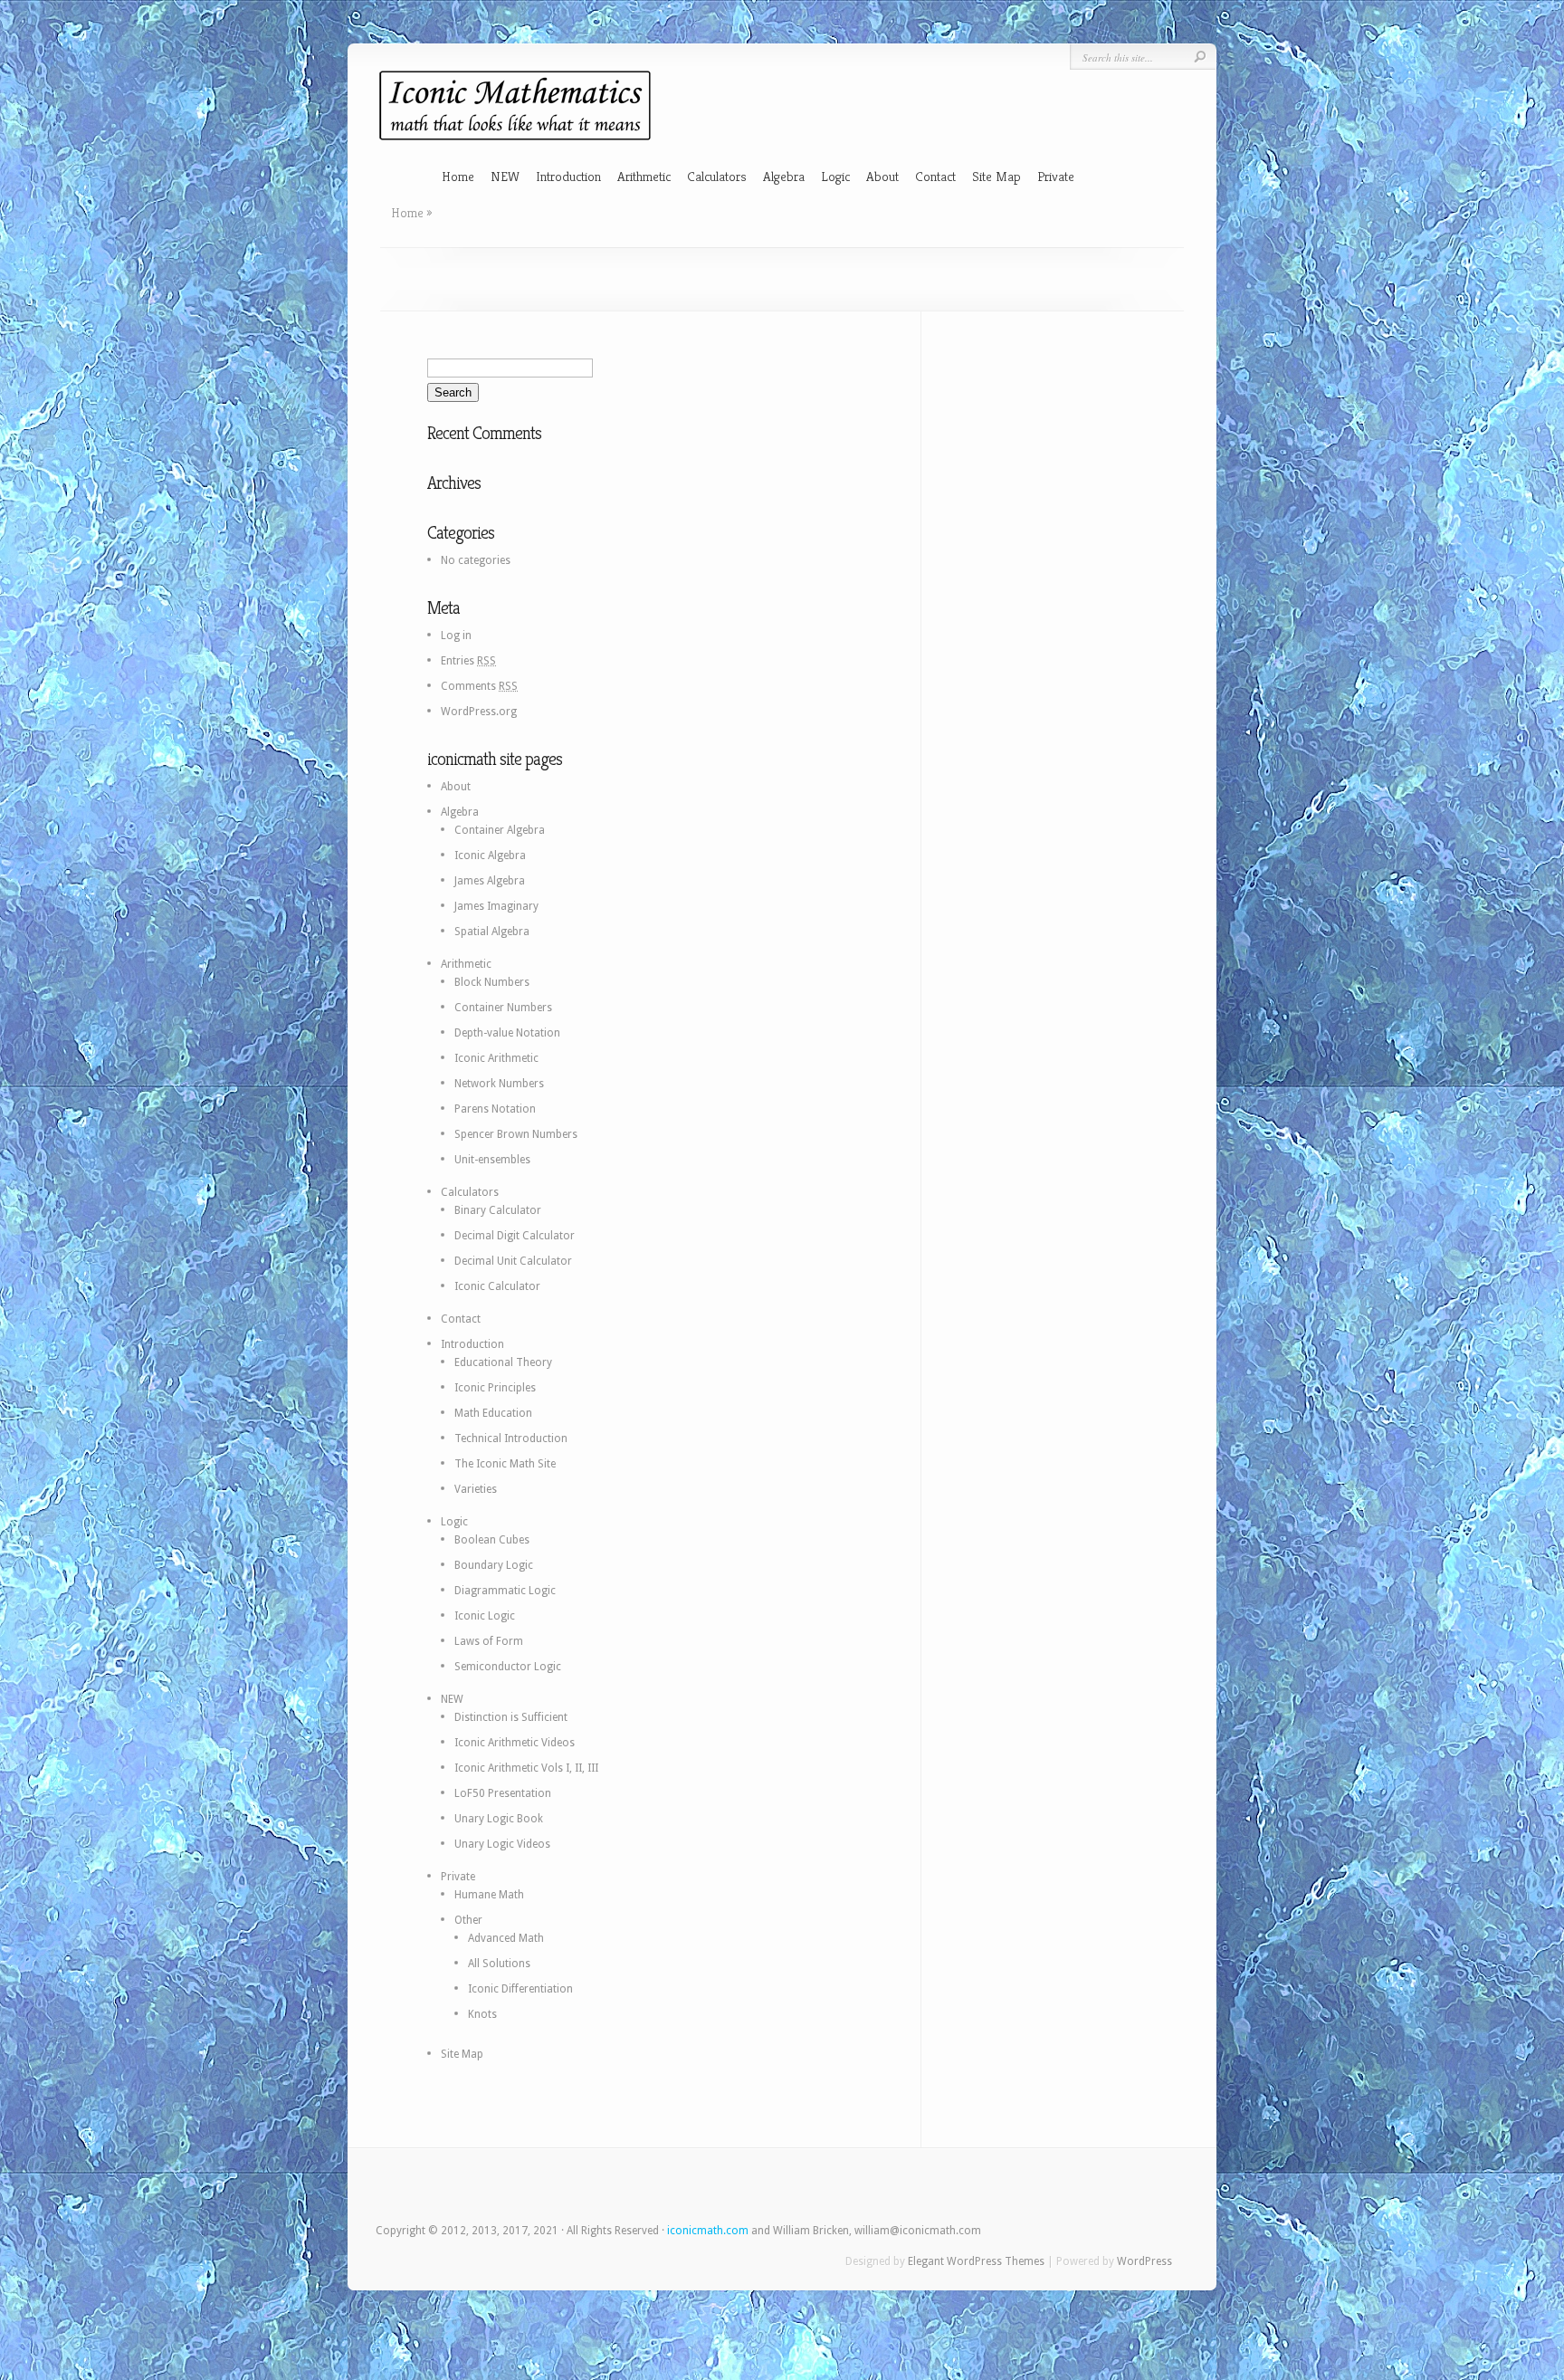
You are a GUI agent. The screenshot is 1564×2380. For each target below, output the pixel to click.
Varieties (476, 1489)
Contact (935, 176)
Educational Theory (503, 1362)
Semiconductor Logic (508, 1667)
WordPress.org (479, 712)
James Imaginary (496, 906)
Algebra (784, 176)
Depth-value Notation (507, 1033)
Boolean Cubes (492, 1540)
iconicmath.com (708, 2231)
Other (468, 1920)
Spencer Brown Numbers (516, 1134)
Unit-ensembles (492, 1160)
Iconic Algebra (490, 855)
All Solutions (499, 1964)
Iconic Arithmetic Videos (515, 1743)
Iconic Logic (485, 1616)
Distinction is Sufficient (511, 1717)
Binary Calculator (498, 1210)
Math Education (493, 1413)
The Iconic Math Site (505, 1464)
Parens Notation (495, 1109)
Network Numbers (499, 1084)
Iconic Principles (495, 1388)
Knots (482, 2014)
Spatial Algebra (492, 932)
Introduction (568, 176)
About (882, 176)
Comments (479, 686)
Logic (835, 176)
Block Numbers (492, 982)
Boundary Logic (494, 1565)
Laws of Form (489, 1641)
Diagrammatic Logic (505, 1591)
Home (458, 176)
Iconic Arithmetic (496, 1058)
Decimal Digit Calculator (515, 1236)
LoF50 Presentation (503, 1793)
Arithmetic (644, 176)
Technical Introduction (511, 1439)
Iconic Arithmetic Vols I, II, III (526, 1768)
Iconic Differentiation (520, 1989)
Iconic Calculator (497, 1286)
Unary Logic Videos (502, 1844)
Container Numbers (503, 1008)
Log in (456, 636)
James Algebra (490, 881)
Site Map (997, 176)
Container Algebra (500, 830)
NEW (505, 176)
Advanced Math (506, 1938)
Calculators (717, 176)
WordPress (1144, 2261)
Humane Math (489, 1895)
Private (1056, 176)
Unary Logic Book (499, 1819)
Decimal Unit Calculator (513, 1261)
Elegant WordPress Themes (976, 2261)
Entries (468, 661)
